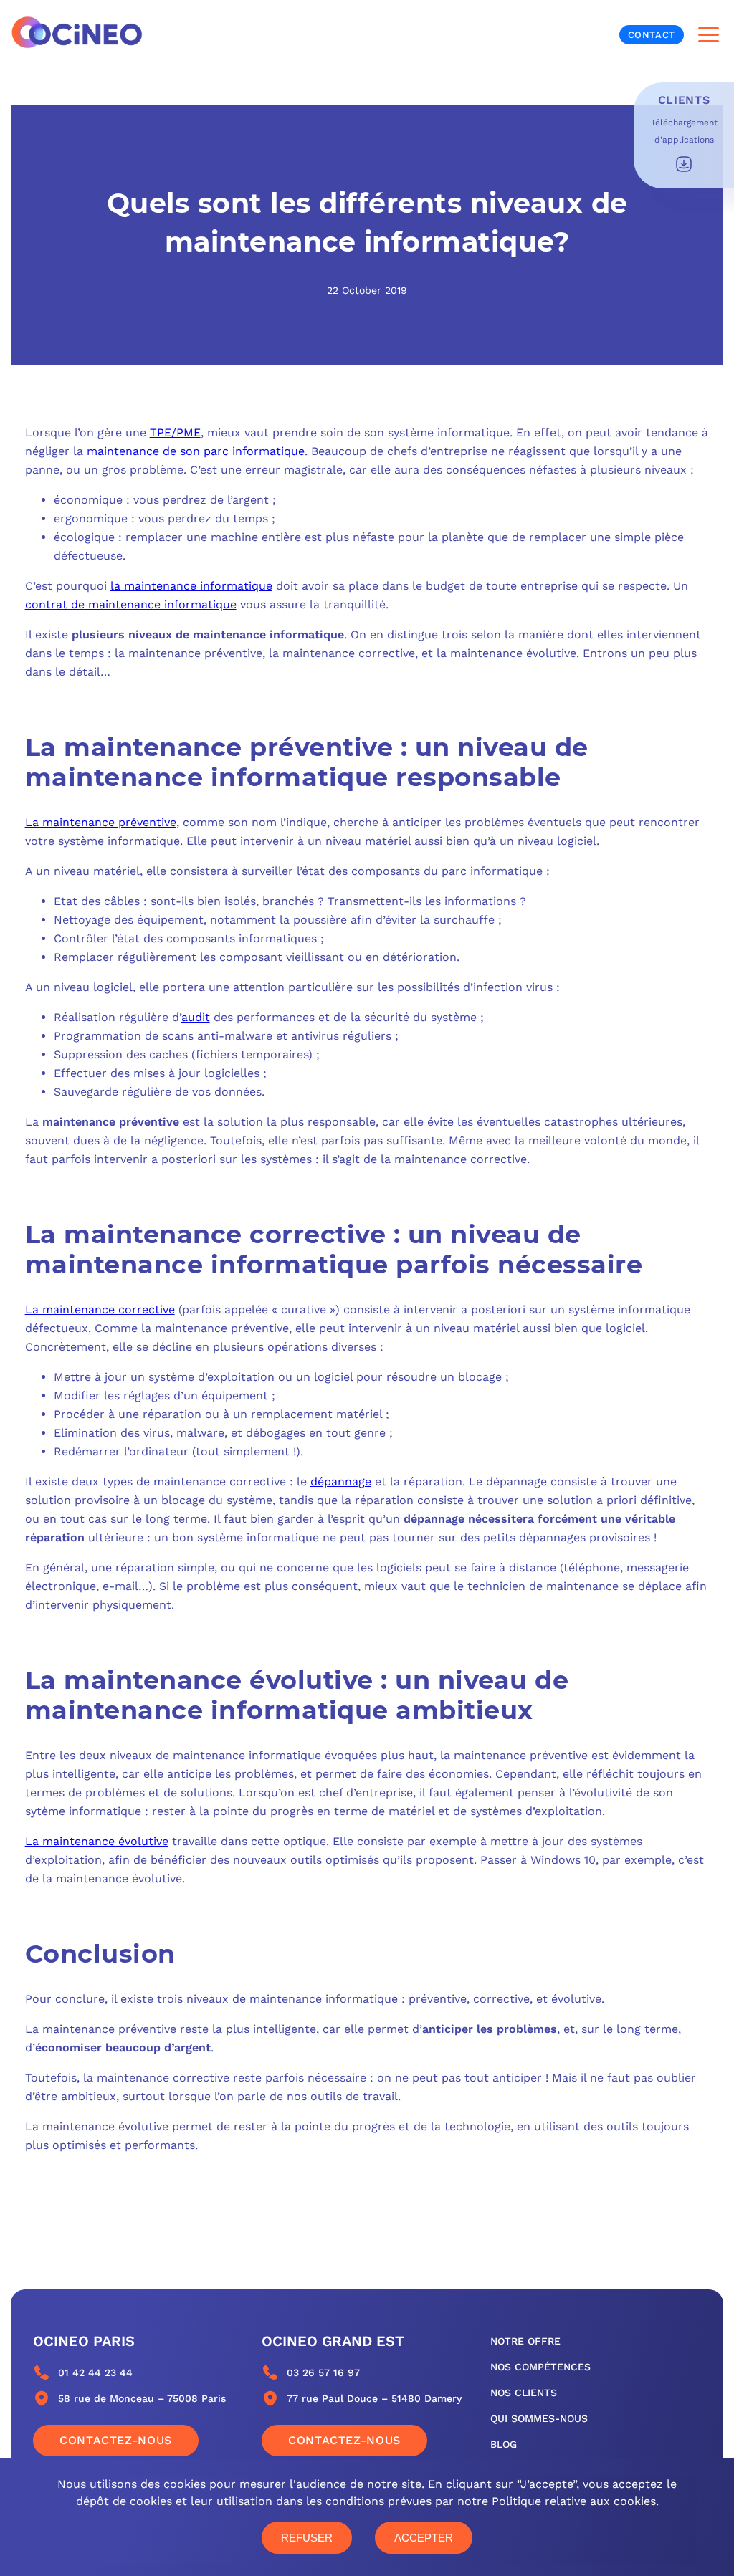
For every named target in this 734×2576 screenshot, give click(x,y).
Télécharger (684, 164)
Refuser (307, 2538)
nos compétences (540, 2367)
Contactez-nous (116, 2440)
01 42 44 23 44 (95, 2372)
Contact (652, 35)
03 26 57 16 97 (323, 2372)
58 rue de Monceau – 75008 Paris (142, 2398)
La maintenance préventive (101, 822)
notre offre (525, 2341)
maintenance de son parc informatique (196, 451)
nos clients (524, 2393)
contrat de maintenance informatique (131, 604)
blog (504, 2444)
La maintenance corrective (100, 1309)
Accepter (424, 2538)
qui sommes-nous (539, 2418)
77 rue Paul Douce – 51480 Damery (374, 2398)
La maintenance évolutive (97, 1841)
